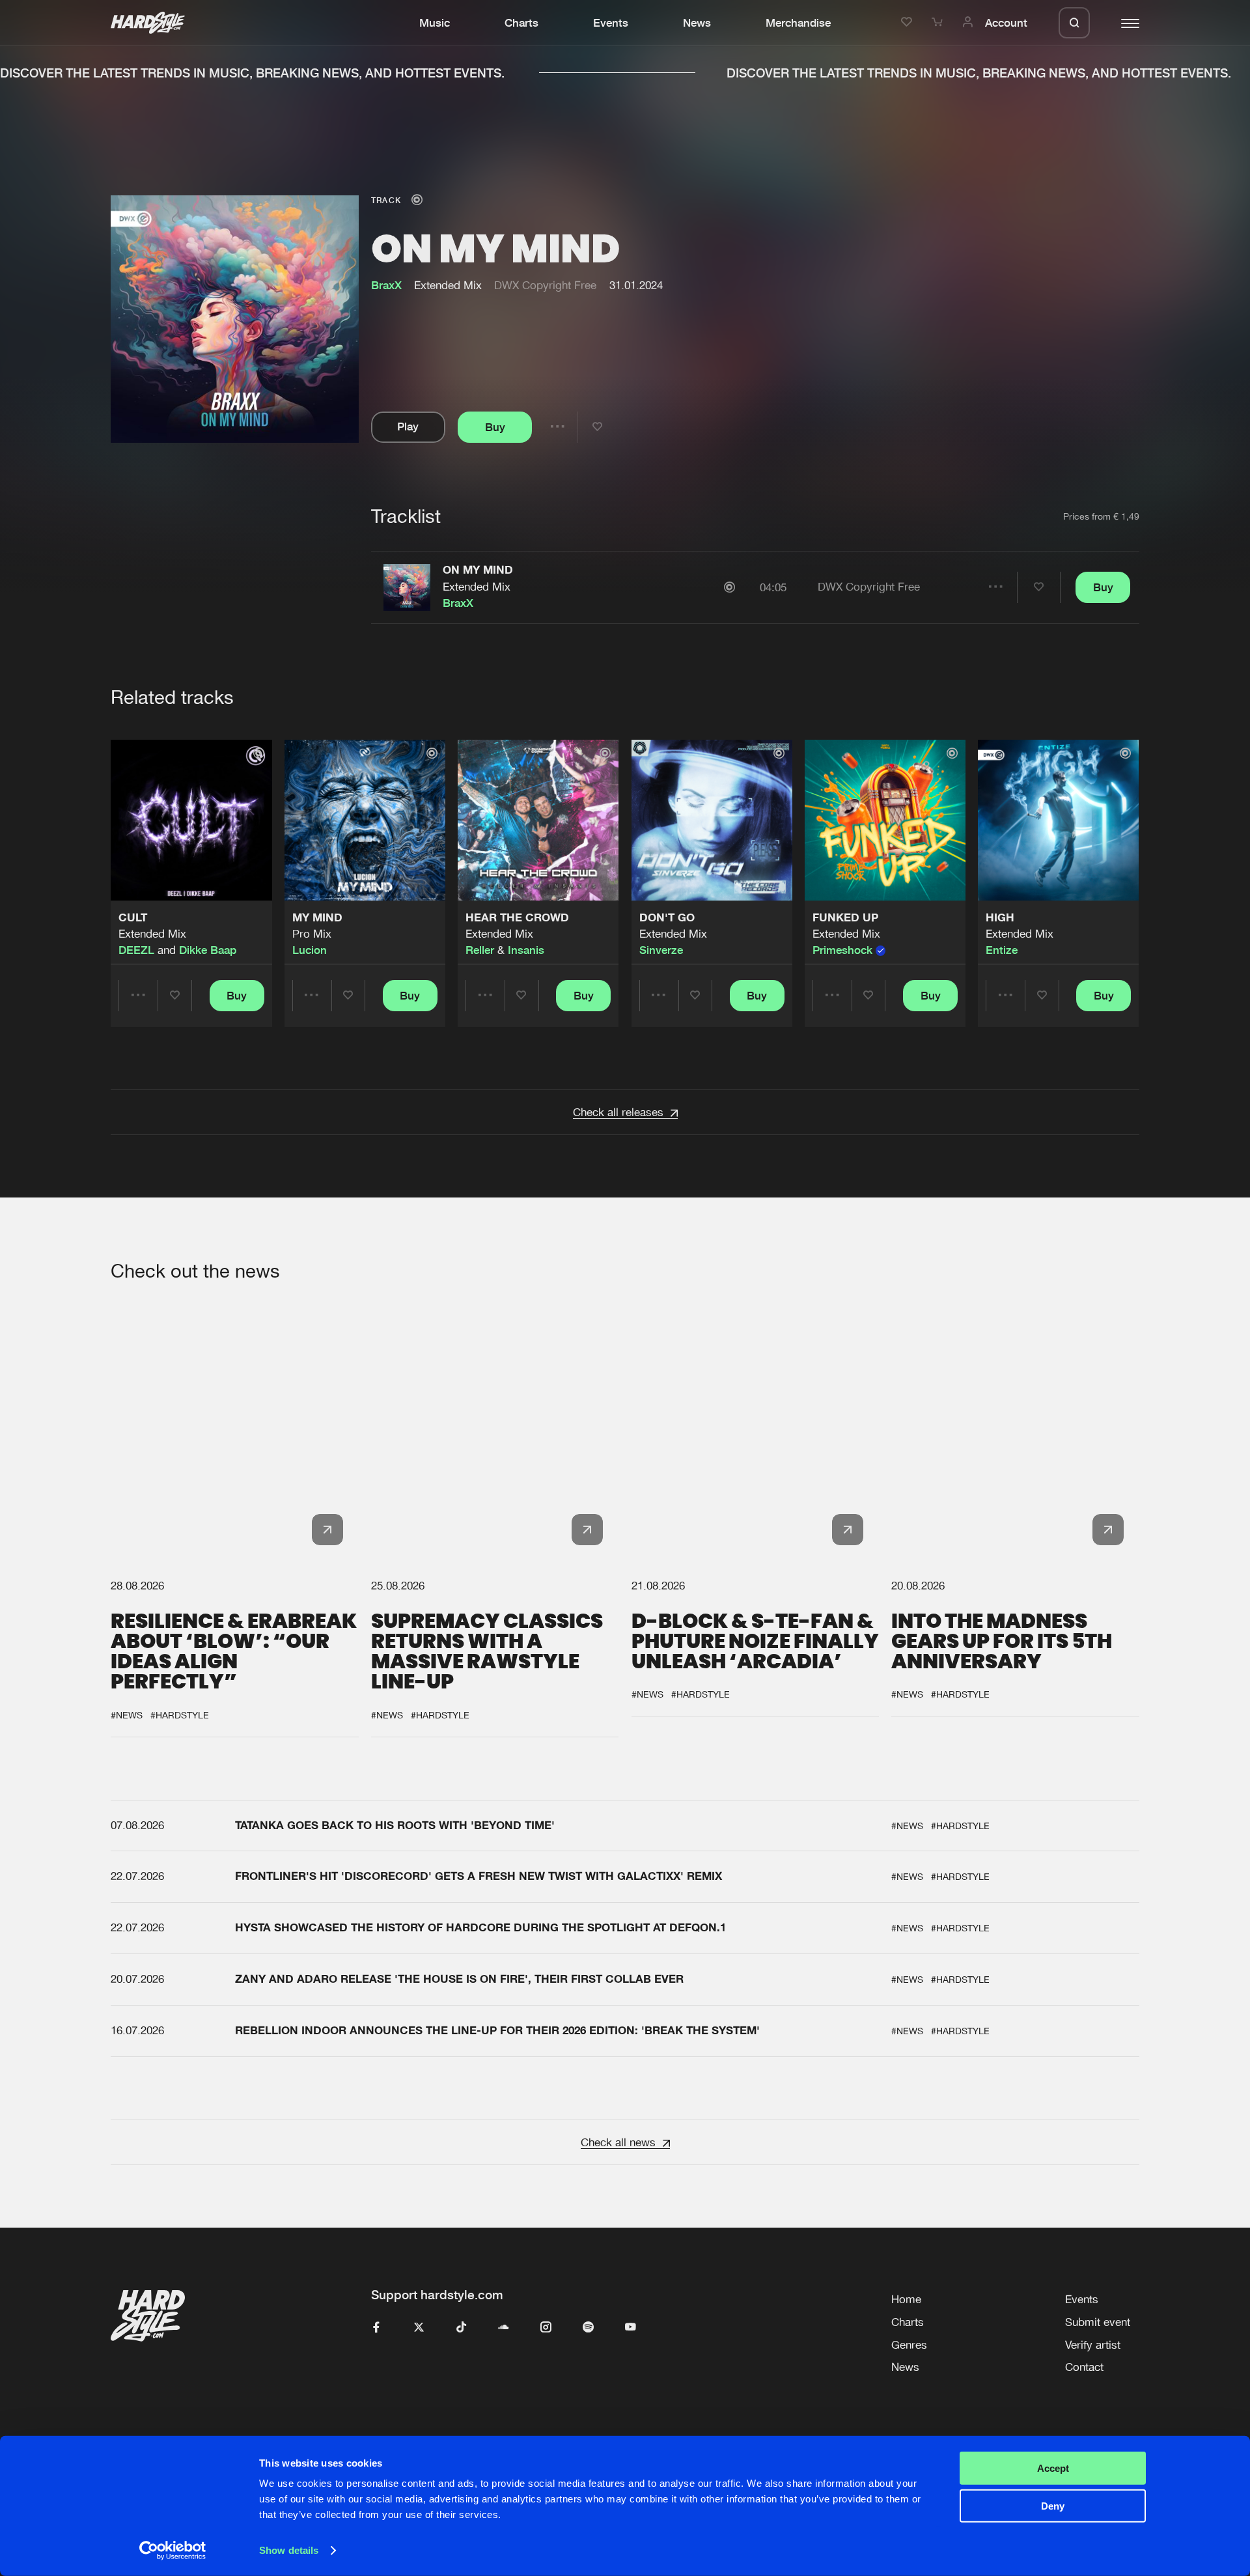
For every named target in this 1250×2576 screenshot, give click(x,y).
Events (611, 23)
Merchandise (798, 23)
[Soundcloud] (504, 2328)
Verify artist (1093, 2345)
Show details (289, 2550)
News (697, 23)
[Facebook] (377, 2328)
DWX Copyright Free (545, 285)
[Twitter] (419, 2328)
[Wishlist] (909, 23)
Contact (1084, 2367)
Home (906, 2299)
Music (435, 23)
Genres (909, 2345)
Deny (1053, 2506)
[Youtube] (631, 2328)
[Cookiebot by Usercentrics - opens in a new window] (173, 2551)
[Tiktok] (461, 2328)
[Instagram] (546, 2328)
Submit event (1098, 2322)
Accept (1053, 2468)
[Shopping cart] (939, 23)
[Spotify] (588, 2328)
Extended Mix (477, 587)
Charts (521, 23)
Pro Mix (312, 934)
